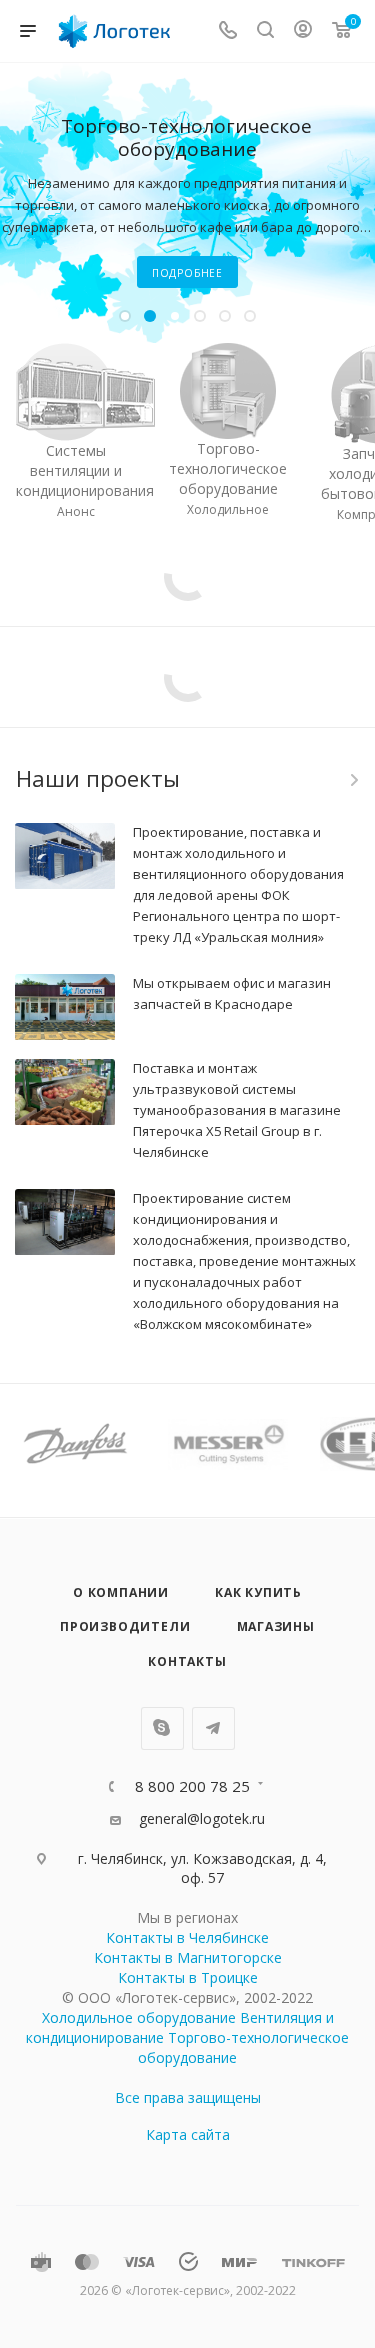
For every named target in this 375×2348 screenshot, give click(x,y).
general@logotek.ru (202, 1818)
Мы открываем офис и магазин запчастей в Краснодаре (232, 993)
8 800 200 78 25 (192, 1786)
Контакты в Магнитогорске (188, 1957)
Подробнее (221, 261)
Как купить (258, 1592)
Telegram (213, 1728)
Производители (125, 1626)
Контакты (187, 1661)
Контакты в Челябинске (187, 1937)
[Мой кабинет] (303, 31)
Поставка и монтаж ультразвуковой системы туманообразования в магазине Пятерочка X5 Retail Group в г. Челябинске (237, 1110)
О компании (121, 1592)
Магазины (276, 1626)
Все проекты (353, 780)
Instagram (162, 1728)
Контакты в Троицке (188, 1977)
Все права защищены (188, 2097)
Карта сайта (188, 2134)
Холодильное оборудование (139, 2017)
